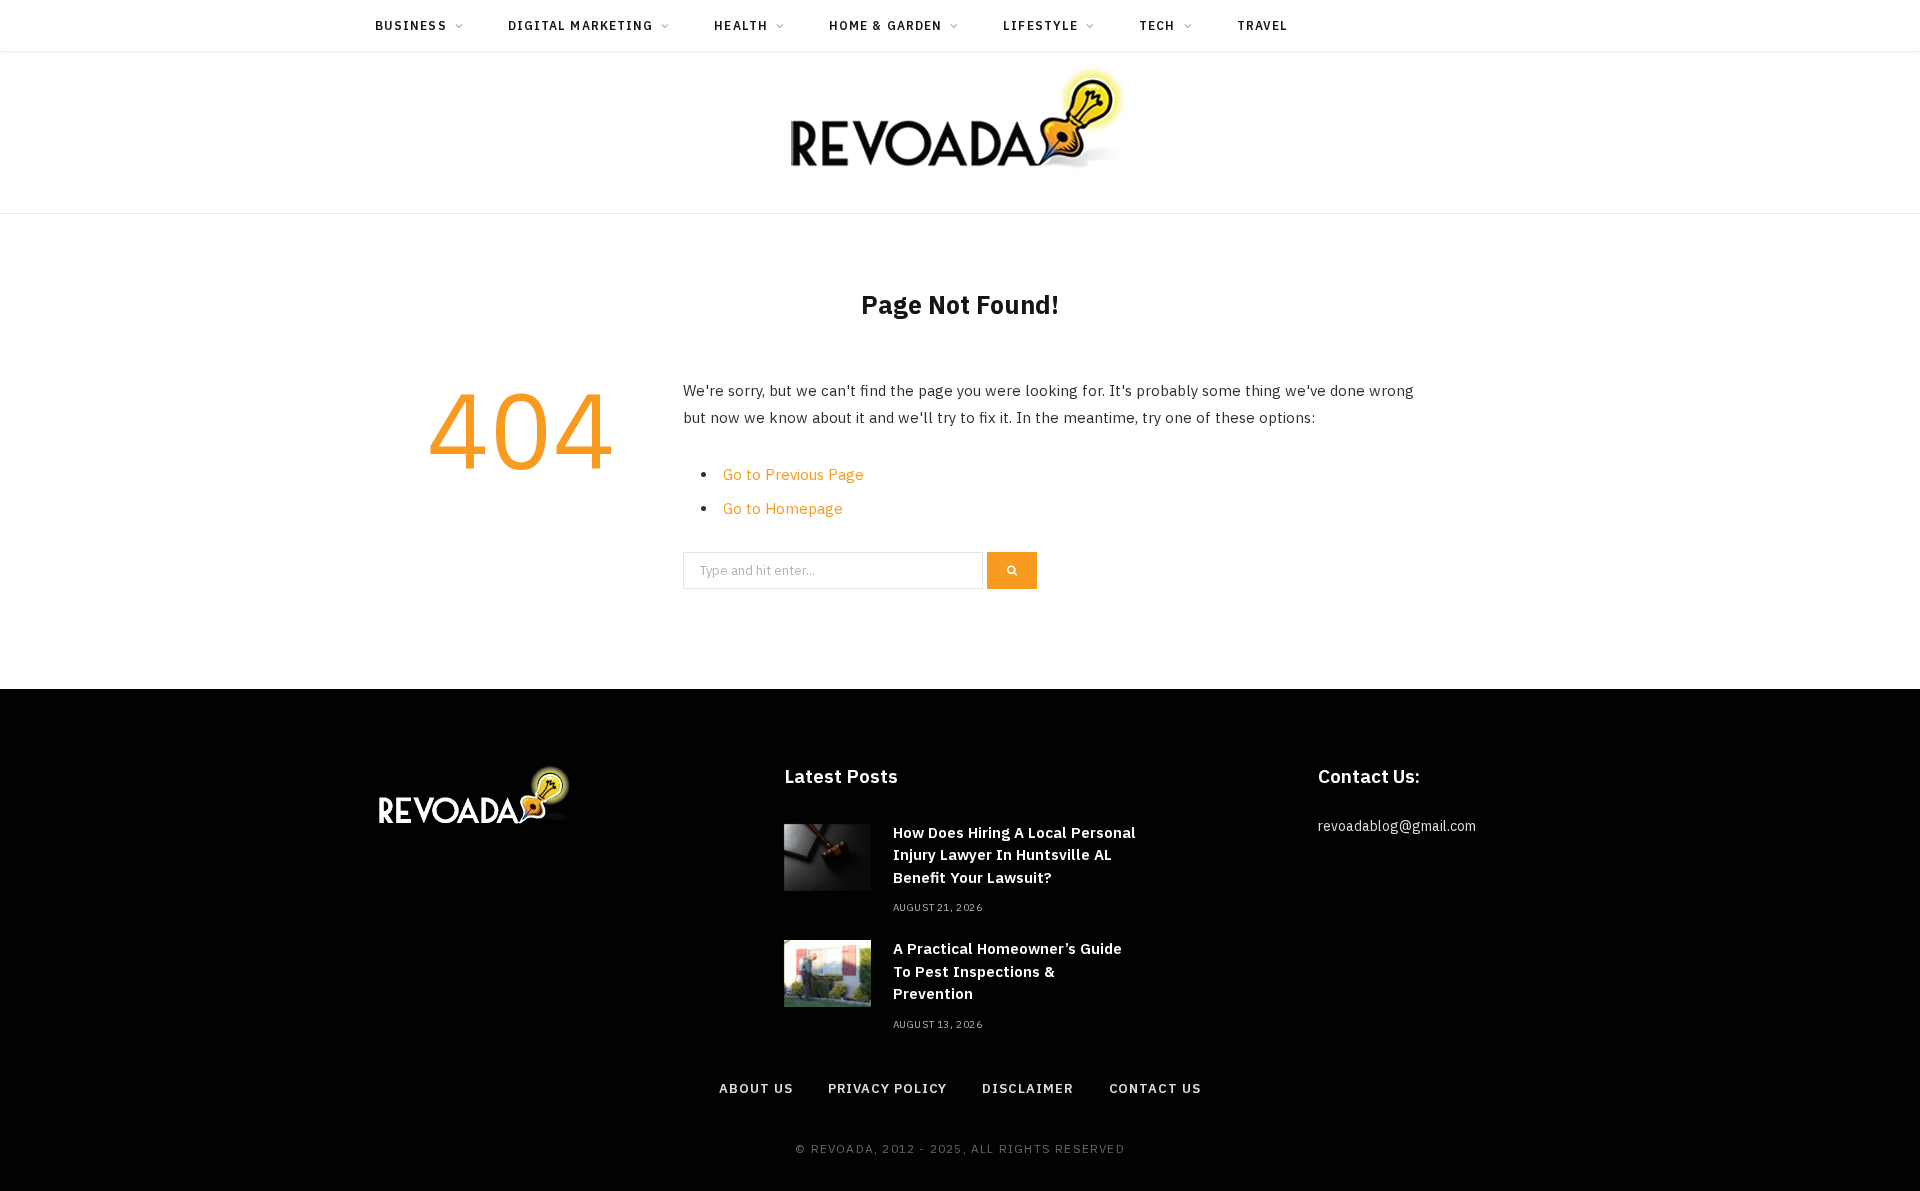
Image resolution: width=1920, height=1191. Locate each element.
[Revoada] (960, 117)
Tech (1157, 25)
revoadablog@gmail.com (1397, 826)
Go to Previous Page (793, 474)
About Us (755, 1088)
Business (411, 25)
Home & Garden (885, 25)
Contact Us (1155, 1088)
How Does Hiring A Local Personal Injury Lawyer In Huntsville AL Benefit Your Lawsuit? (1014, 855)
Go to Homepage (783, 508)
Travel (1262, 25)
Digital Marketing (580, 25)
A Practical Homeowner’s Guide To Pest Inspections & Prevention (1007, 971)
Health (740, 25)
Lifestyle (1040, 25)
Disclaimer (1027, 1088)
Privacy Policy (888, 1088)
